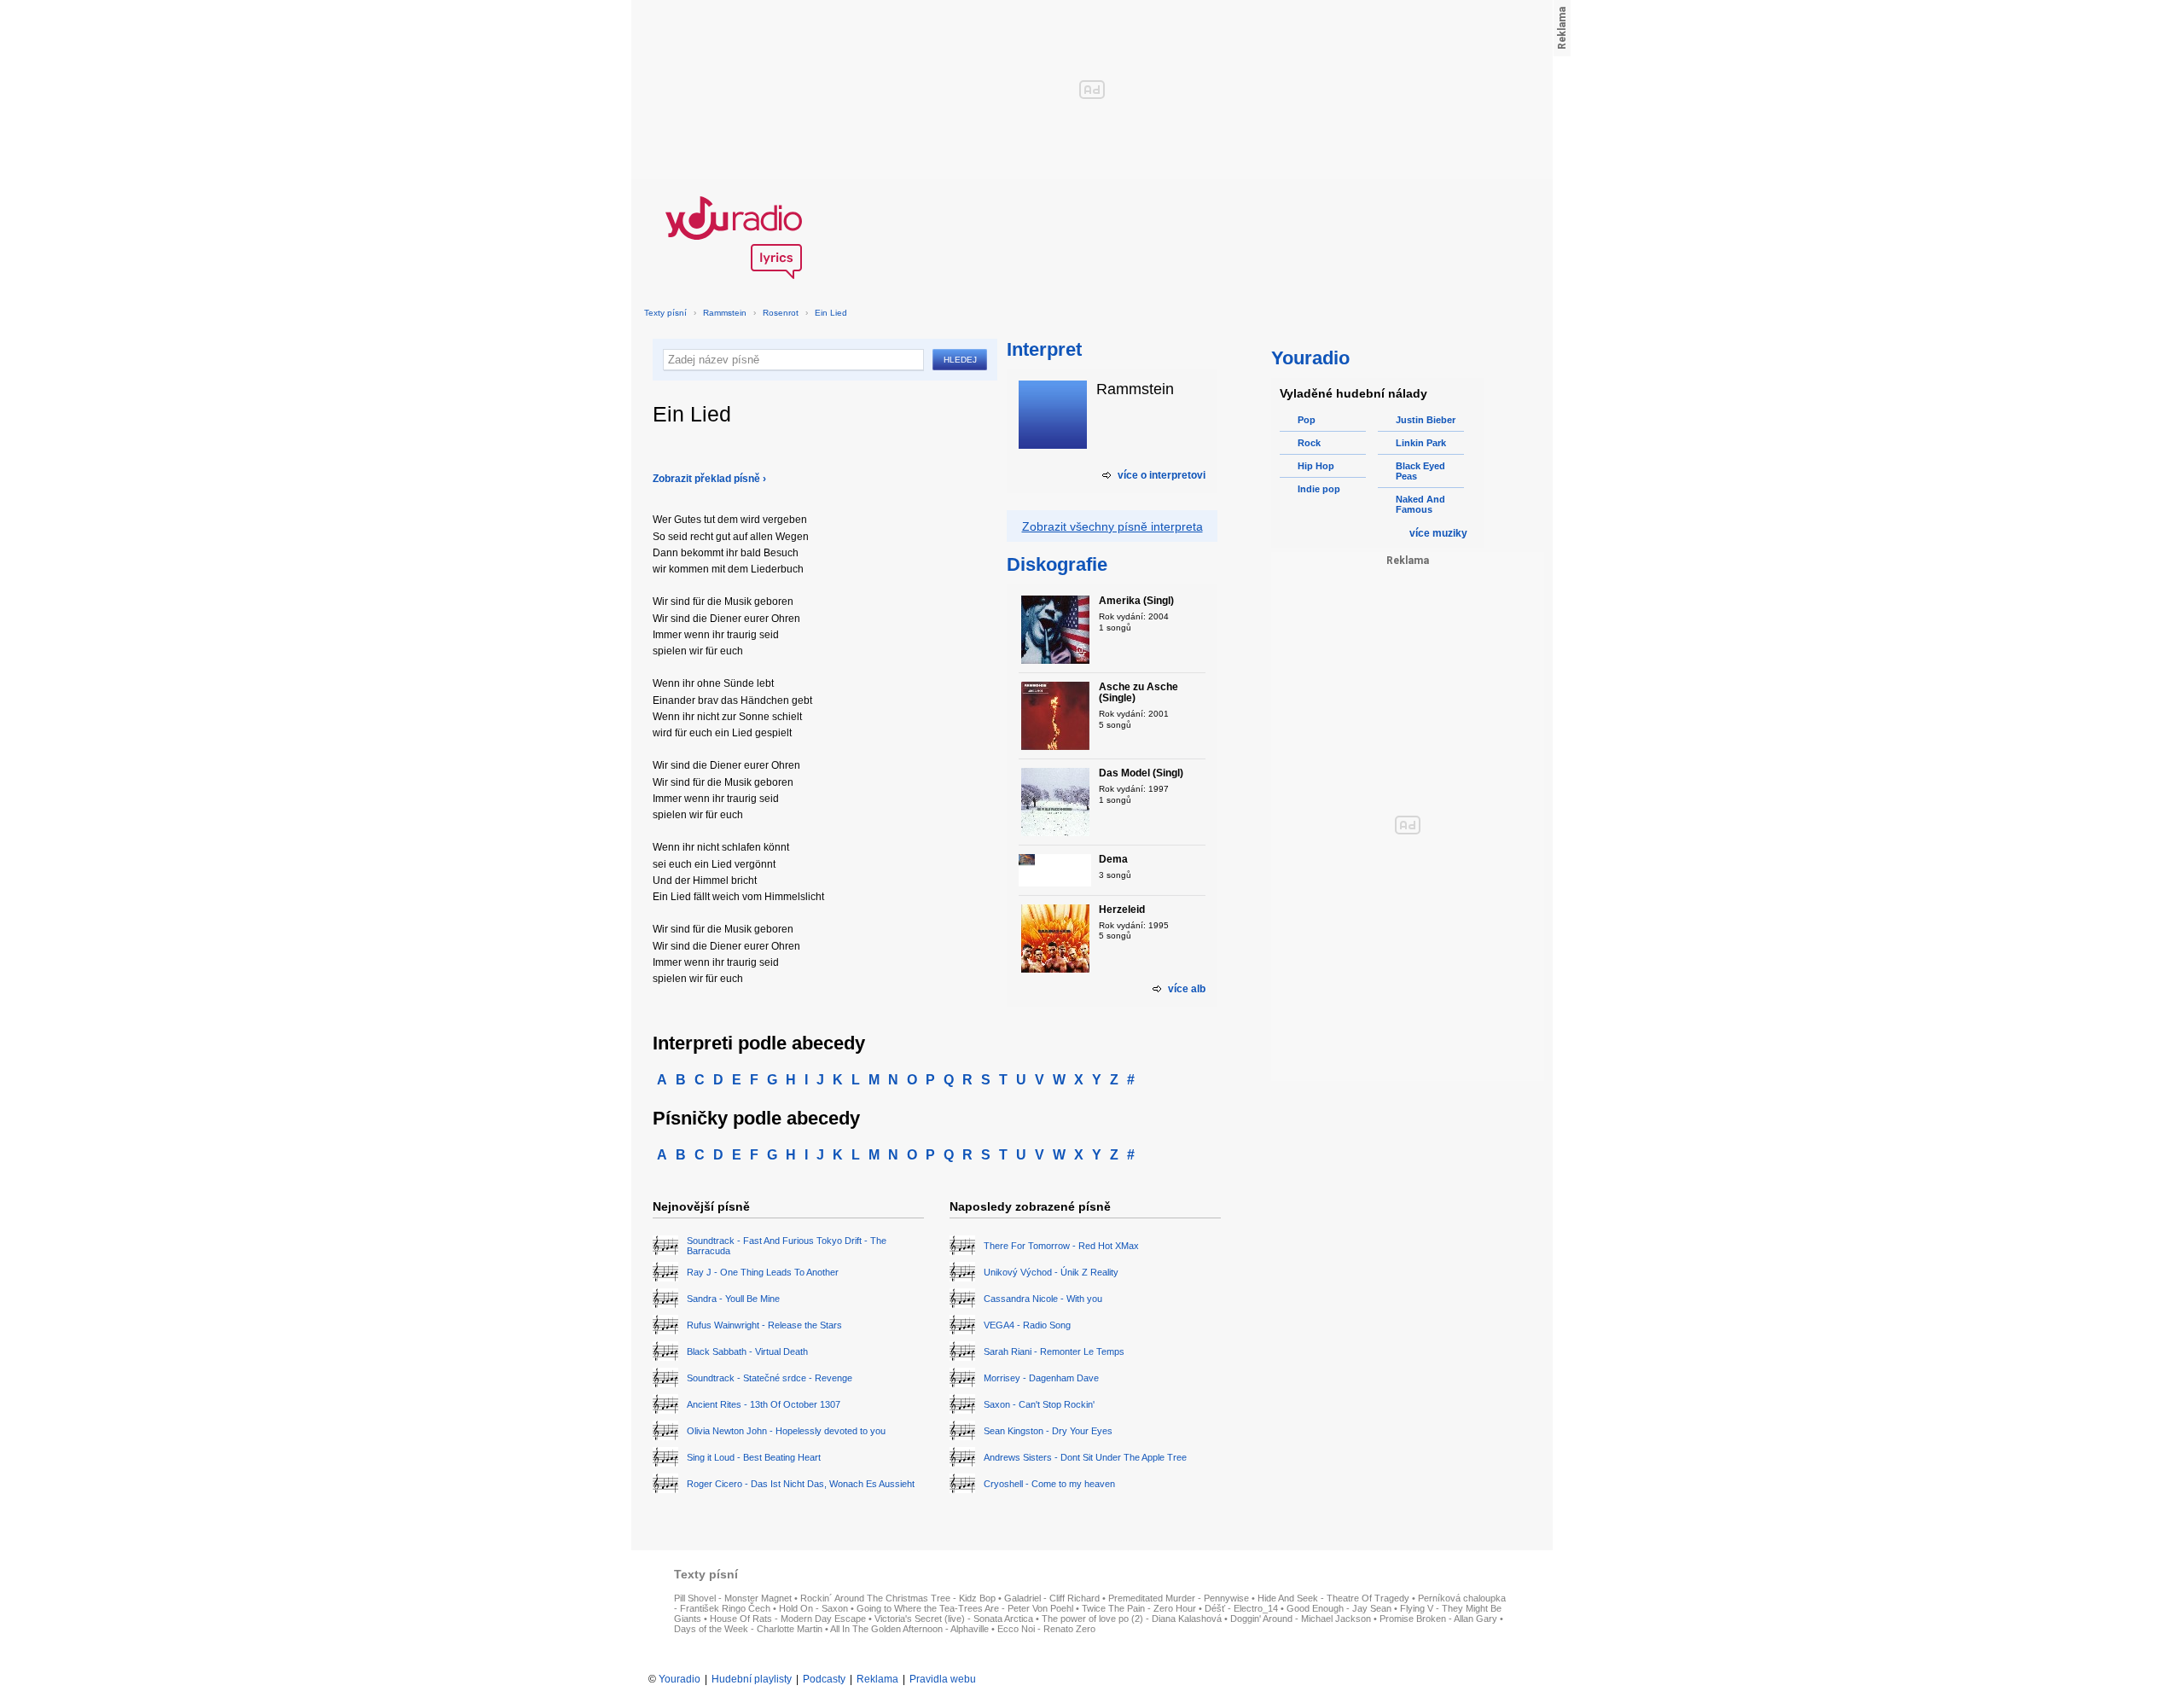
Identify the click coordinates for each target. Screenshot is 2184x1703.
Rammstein (725, 313)
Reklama (877, 1679)
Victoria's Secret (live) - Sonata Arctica (954, 1619)
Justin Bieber (1426, 420)
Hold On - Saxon (813, 1608)
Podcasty (824, 1679)
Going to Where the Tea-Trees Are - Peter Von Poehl (965, 1608)
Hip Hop (1316, 466)
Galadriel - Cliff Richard (1052, 1598)
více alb (1187, 989)
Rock (1309, 443)
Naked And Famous (1420, 504)
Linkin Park (1421, 443)
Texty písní (665, 313)
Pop (1307, 420)
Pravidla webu (943, 1679)
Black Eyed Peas (1420, 471)
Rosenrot (781, 313)
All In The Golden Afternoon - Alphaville (909, 1629)
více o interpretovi (1162, 475)
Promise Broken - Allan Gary (1438, 1619)
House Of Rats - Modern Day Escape (788, 1619)
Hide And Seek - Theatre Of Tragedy (1333, 1598)
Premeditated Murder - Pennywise (1179, 1598)
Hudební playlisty (752, 1679)
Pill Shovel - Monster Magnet (733, 1598)
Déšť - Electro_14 (1241, 1608)
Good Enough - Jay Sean (1339, 1608)
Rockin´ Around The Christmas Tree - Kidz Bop (898, 1598)
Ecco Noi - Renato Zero (1046, 1629)
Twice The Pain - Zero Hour (1139, 1608)
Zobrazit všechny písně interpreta (1112, 526)
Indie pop (1319, 489)
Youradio (680, 1679)
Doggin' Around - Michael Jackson (1301, 1619)
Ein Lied (831, 313)
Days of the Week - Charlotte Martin (748, 1629)
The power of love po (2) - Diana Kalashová (1132, 1619)
